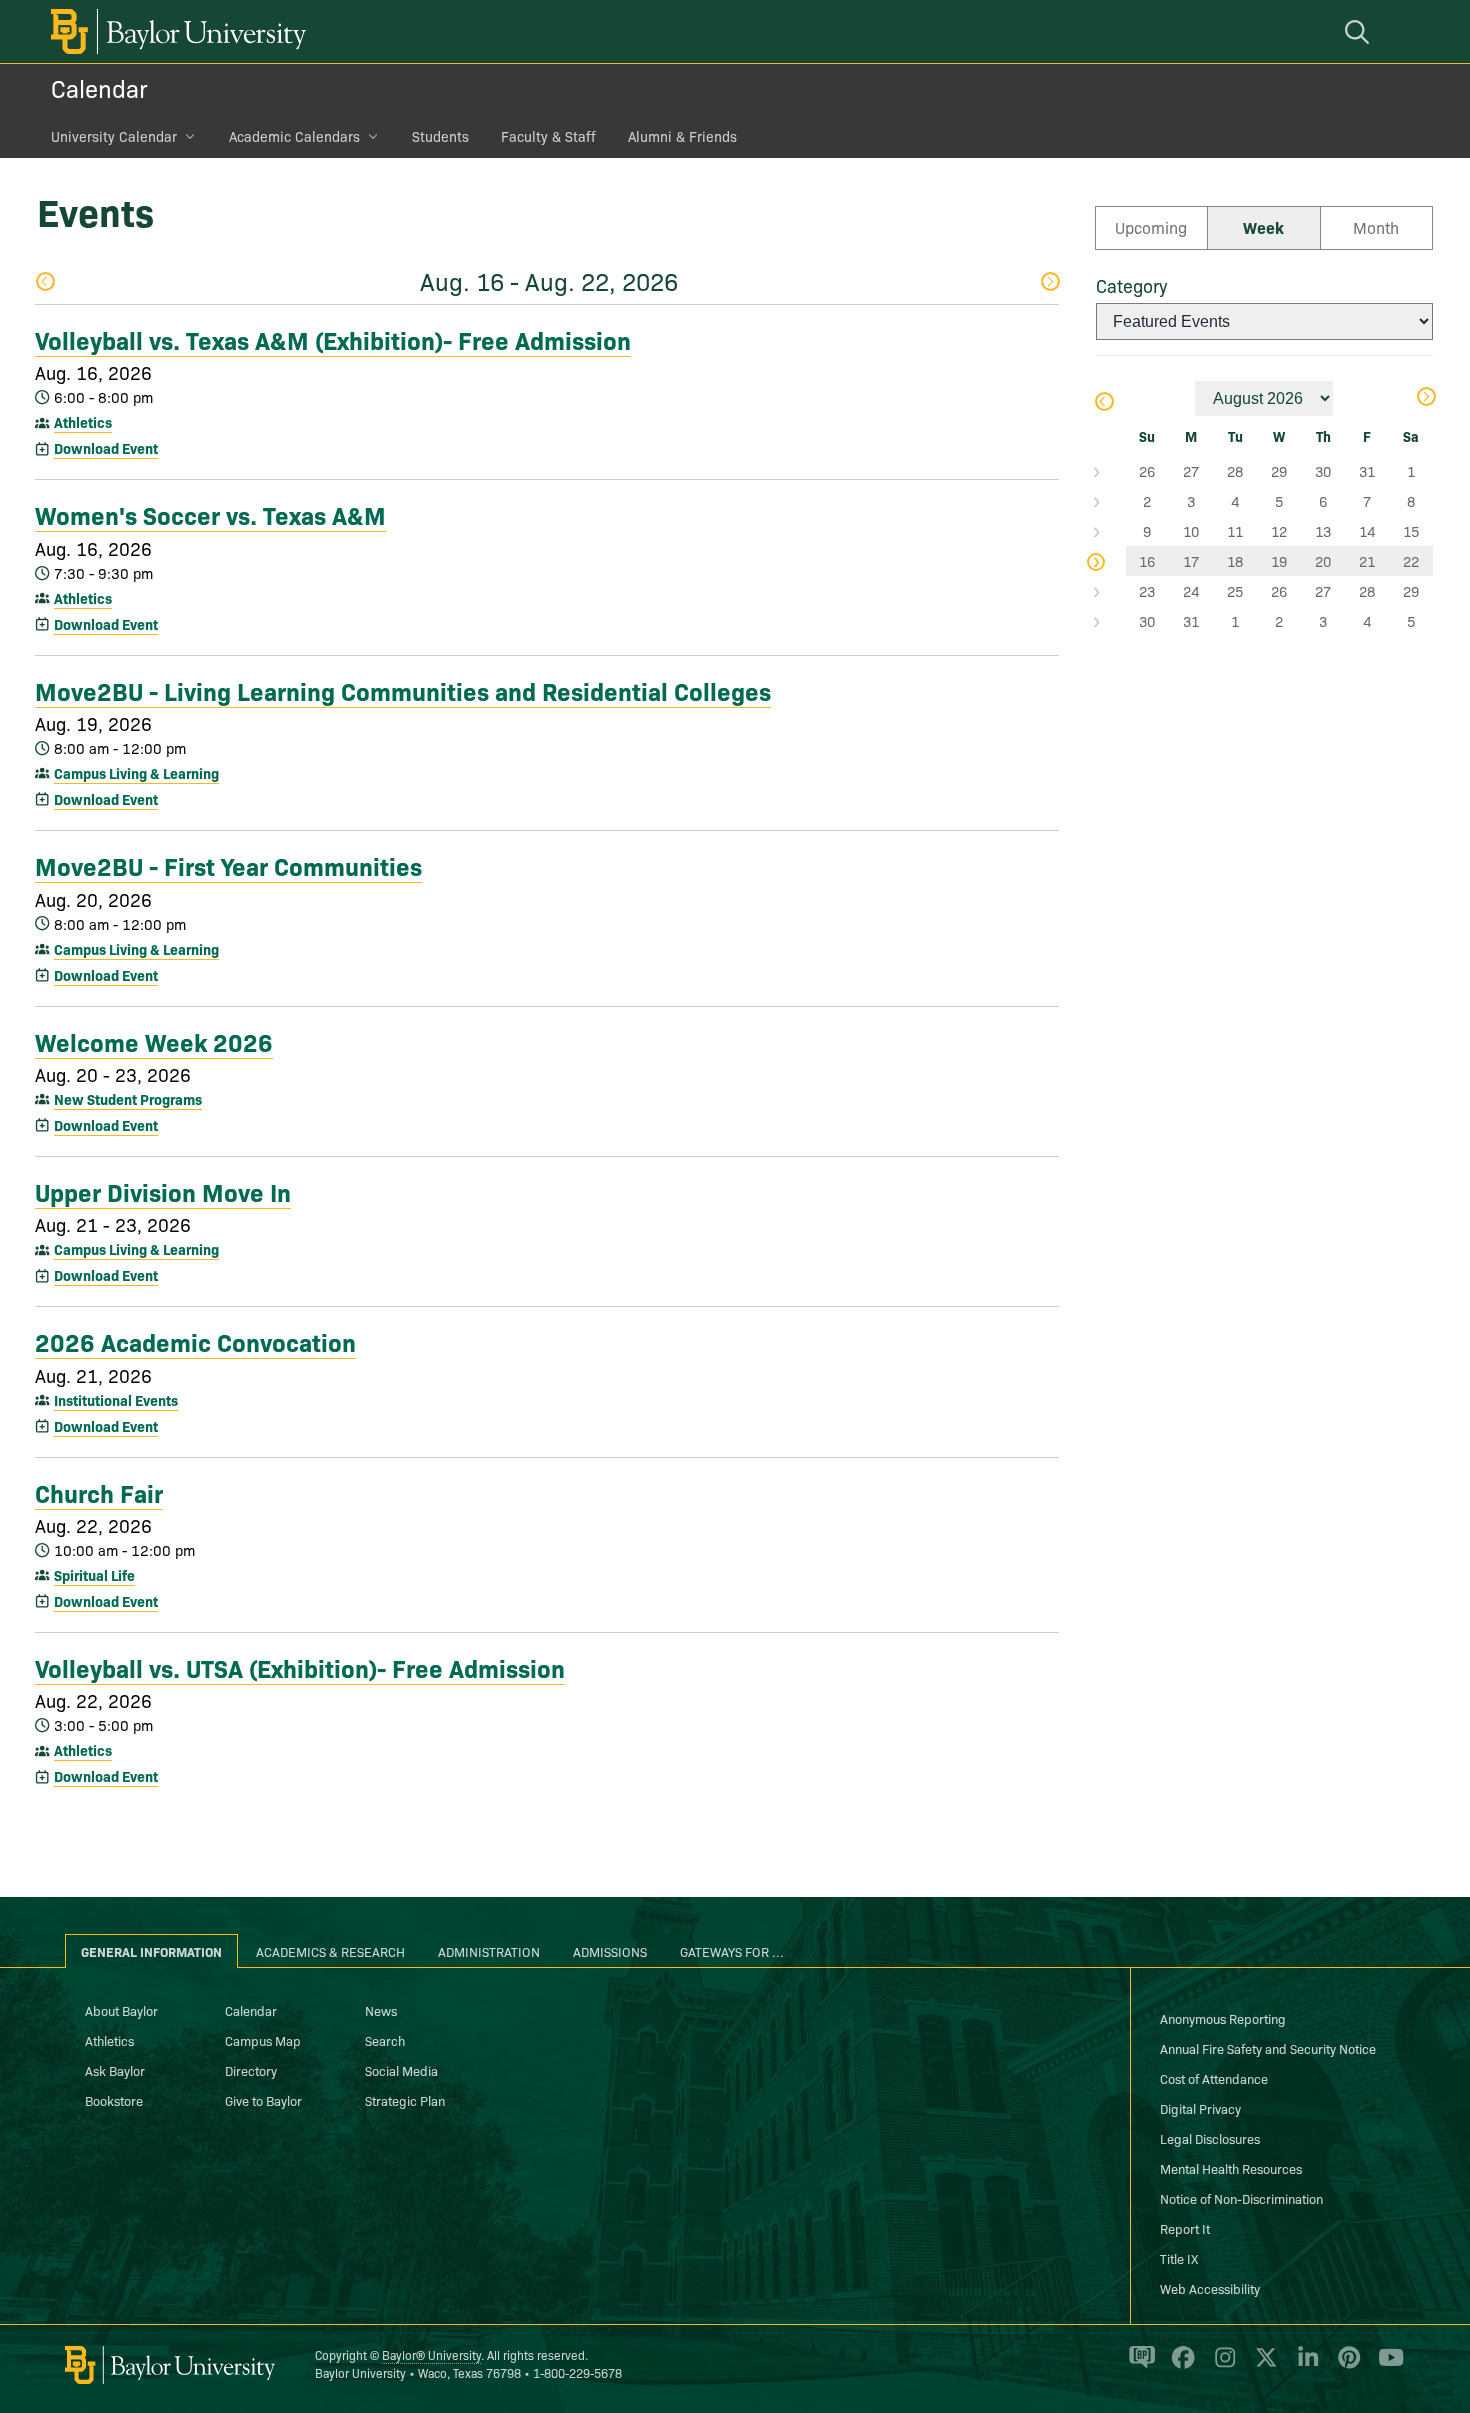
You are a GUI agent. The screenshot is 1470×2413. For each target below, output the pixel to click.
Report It (1185, 2228)
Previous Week (44, 283)
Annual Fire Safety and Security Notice (1268, 2048)
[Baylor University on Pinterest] (1345, 2366)
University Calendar (114, 136)
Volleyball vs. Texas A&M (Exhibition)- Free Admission (333, 339)
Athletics (83, 422)
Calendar (99, 87)
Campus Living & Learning (136, 773)
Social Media (401, 2070)
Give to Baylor (263, 2100)
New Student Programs (128, 1099)
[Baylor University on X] (1262, 2366)
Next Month (1425, 398)
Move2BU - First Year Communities (228, 865)
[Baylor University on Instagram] (1221, 2366)
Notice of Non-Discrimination (1241, 2198)
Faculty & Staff (548, 136)
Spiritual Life (94, 1575)
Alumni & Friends (682, 136)
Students (440, 136)
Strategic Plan (405, 2100)
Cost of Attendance (1214, 2078)
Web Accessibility (1210, 2288)
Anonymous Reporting (1223, 2018)
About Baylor (121, 2010)
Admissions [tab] (610, 1951)
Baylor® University (431, 2354)
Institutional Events (116, 1400)
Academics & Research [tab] (330, 1951)
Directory (251, 2070)
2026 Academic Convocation (195, 1341)
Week (1263, 227)
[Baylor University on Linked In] (1304, 2366)
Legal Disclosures (1210, 2138)
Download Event (106, 448)
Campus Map (263, 2040)
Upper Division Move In (163, 1191)
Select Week (1111, 471)
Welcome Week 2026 (154, 1041)
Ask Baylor (115, 2070)
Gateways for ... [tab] (732, 1951)
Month (1376, 227)
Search (385, 2040)
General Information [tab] (151, 1951)
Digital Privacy (1200, 2108)
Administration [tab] (489, 1951)
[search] (1360, 31)
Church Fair (99, 1492)
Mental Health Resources (1231, 2168)
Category (1131, 285)
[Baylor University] (175, 31)
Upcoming (1151, 227)
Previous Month (1103, 403)
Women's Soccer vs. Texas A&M (210, 514)
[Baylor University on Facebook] (1179, 2366)
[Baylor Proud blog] (1138, 2366)
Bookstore (114, 2100)
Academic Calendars (294, 136)
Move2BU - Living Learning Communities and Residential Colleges (403, 690)
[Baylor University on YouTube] (1386, 2366)
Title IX (1179, 2258)
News (381, 2010)
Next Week (1049, 283)
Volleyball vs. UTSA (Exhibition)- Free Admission (300, 1667)
